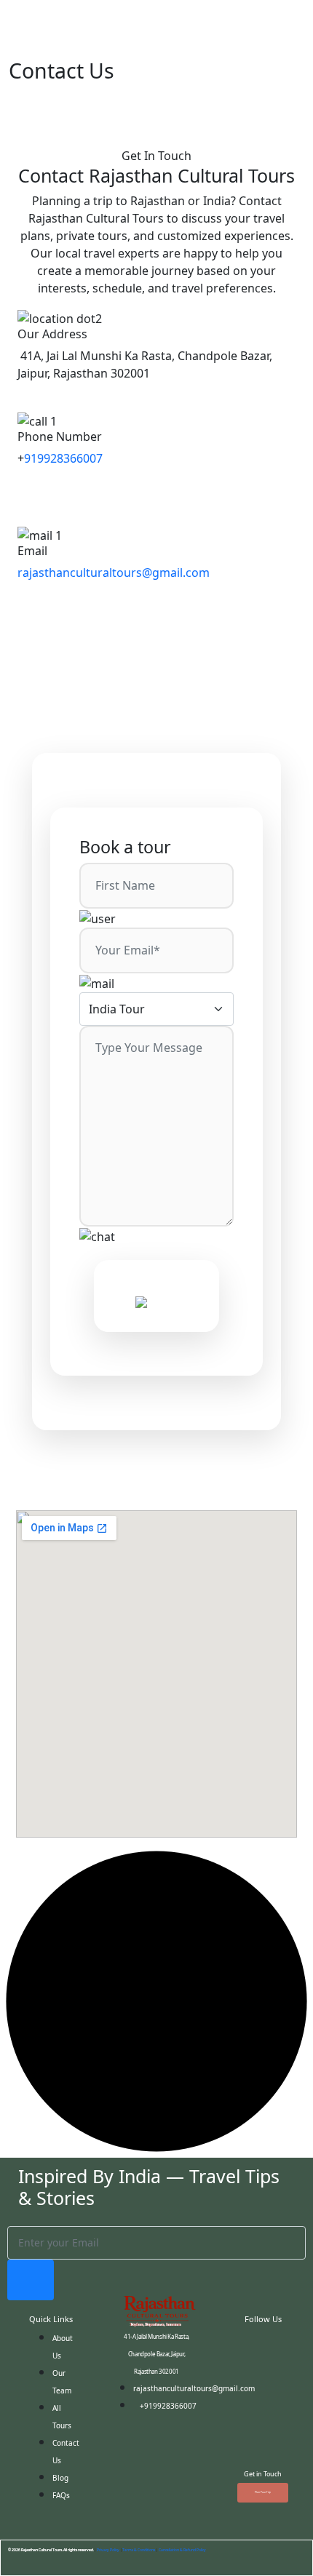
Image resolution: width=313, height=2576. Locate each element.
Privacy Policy (108, 2550)
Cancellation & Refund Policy (182, 2550)
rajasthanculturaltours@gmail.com (114, 573)
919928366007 (63, 458)
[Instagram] (263, 2389)
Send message (156, 1287)
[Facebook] (263, 2348)
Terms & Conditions (139, 2550)
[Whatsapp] (263, 2430)
